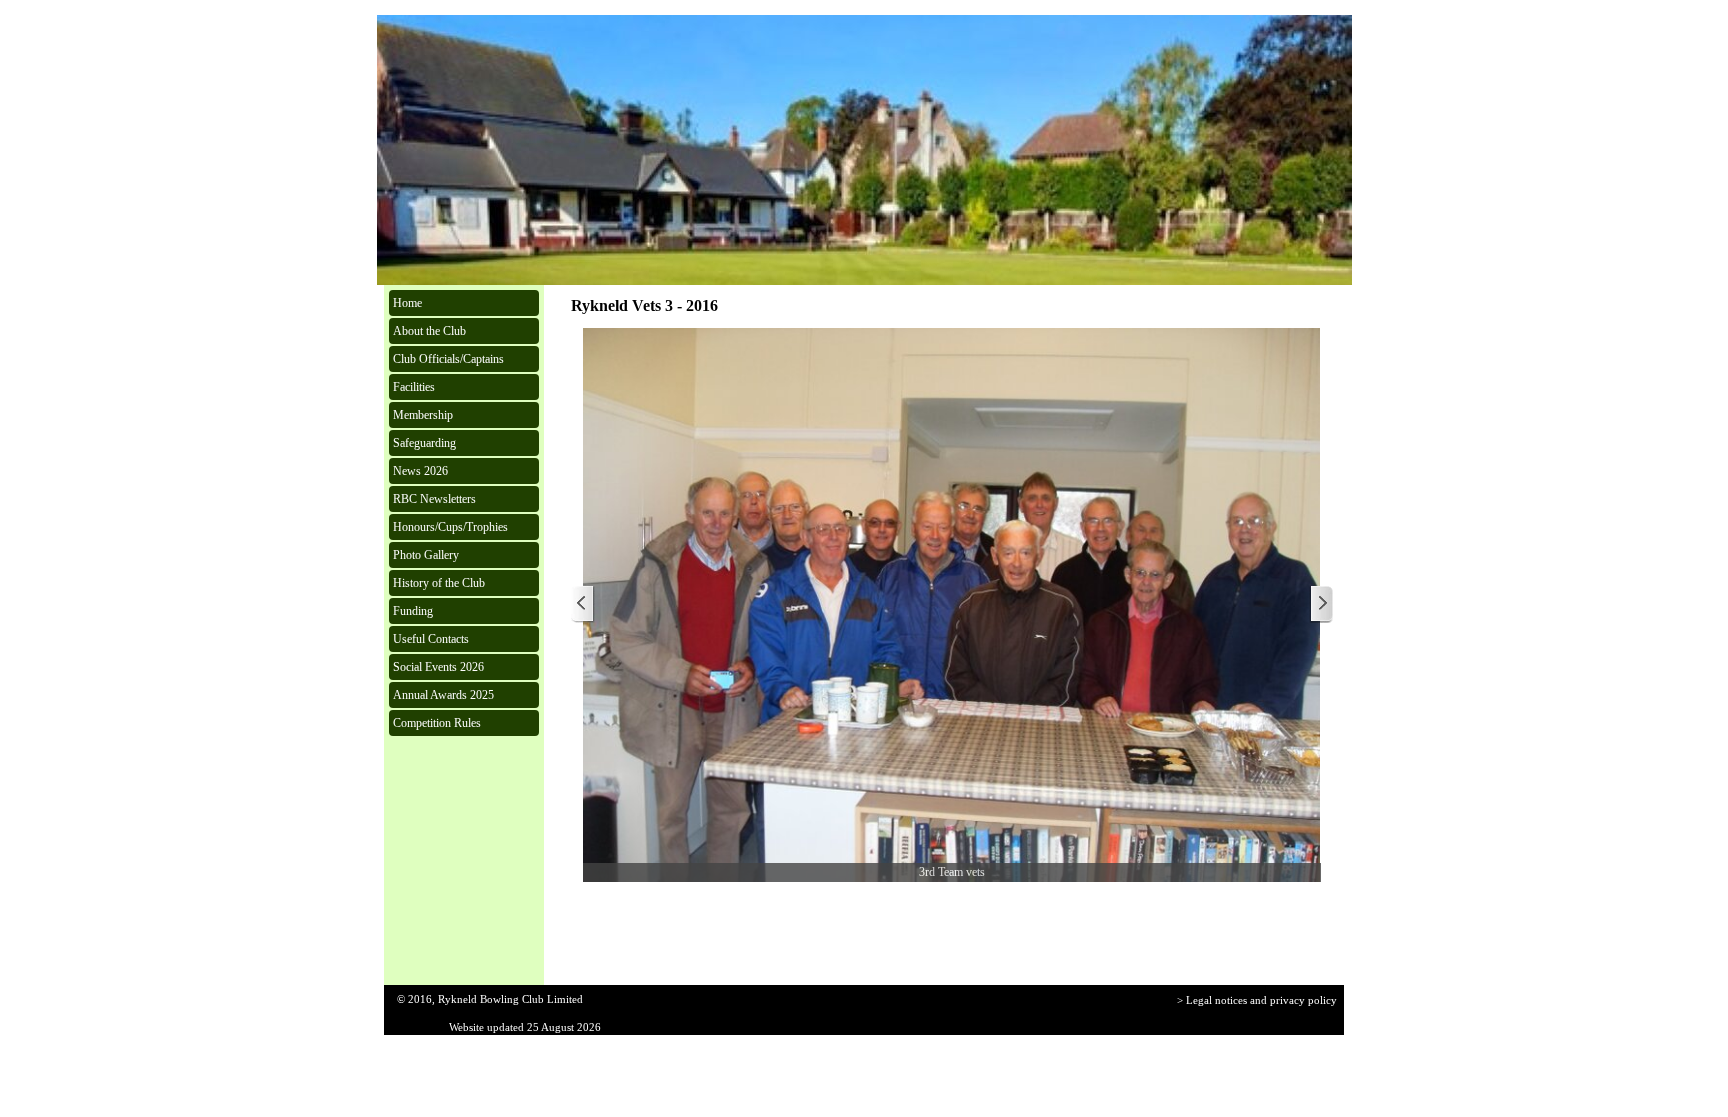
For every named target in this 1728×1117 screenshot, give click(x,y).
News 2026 (420, 471)
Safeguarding (424, 443)
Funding (413, 611)
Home (407, 303)
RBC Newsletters (434, 499)
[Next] (1321, 604)
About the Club (429, 331)
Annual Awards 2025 (443, 695)
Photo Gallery (426, 555)
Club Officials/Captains (448, 359)
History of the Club (439, 583)
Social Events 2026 (438, 667)
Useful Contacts (431, 639)
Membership (423, 415)
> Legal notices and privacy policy (1257, 1000)
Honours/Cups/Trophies (450, 527)
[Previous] (583, 604)
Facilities (414, 387)
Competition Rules (437, 723)
